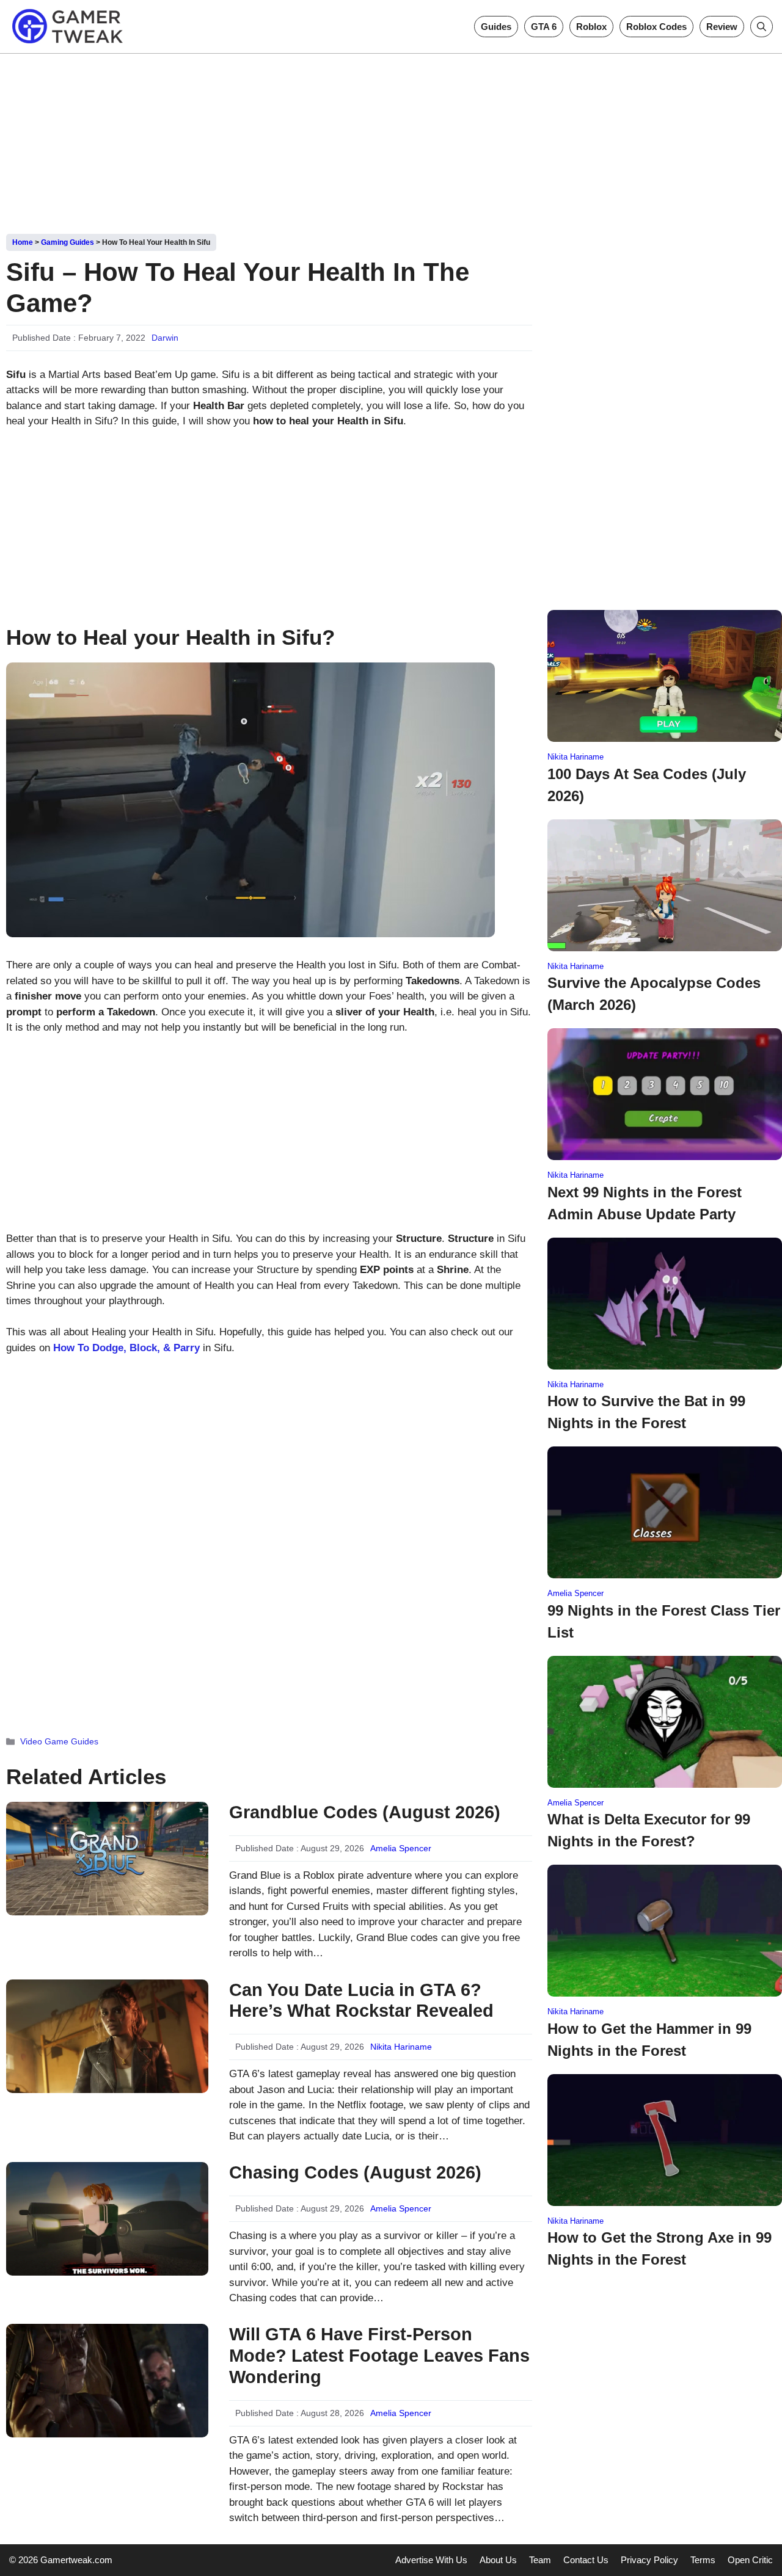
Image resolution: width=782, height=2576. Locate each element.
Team (540, 2560)
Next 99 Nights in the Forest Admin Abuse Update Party (645, 1203)
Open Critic (750, 2560)
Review (722, 27)
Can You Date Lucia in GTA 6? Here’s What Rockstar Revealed (361, 2001)
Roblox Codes (656, 27)
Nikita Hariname (401, 2047)
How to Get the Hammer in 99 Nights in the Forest (649, 2040)
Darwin (165, 338)
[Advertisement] (391, 139)
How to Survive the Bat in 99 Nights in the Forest (646, 1412)
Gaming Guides (68, 242)
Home (23, 242)
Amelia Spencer (401, 1848)
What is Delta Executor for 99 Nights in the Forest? (649, 1830)
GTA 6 (544, 27)
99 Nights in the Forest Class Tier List (664, 1621)
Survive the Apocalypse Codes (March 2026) (654, 994)
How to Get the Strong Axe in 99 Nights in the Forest (660, 2248)
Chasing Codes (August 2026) (355, 2172)
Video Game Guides (59, 1741)
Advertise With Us (431, 2560)
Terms (703, 2560)
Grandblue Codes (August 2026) (365, 1812)
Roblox (591, 27)
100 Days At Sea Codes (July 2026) (647, 785)
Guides (496, 27)
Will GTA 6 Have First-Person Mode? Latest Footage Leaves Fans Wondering (379, 2356)
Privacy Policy (649, 2560)
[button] (762, 27)
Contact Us (586, 2560)
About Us (498, 2560)
